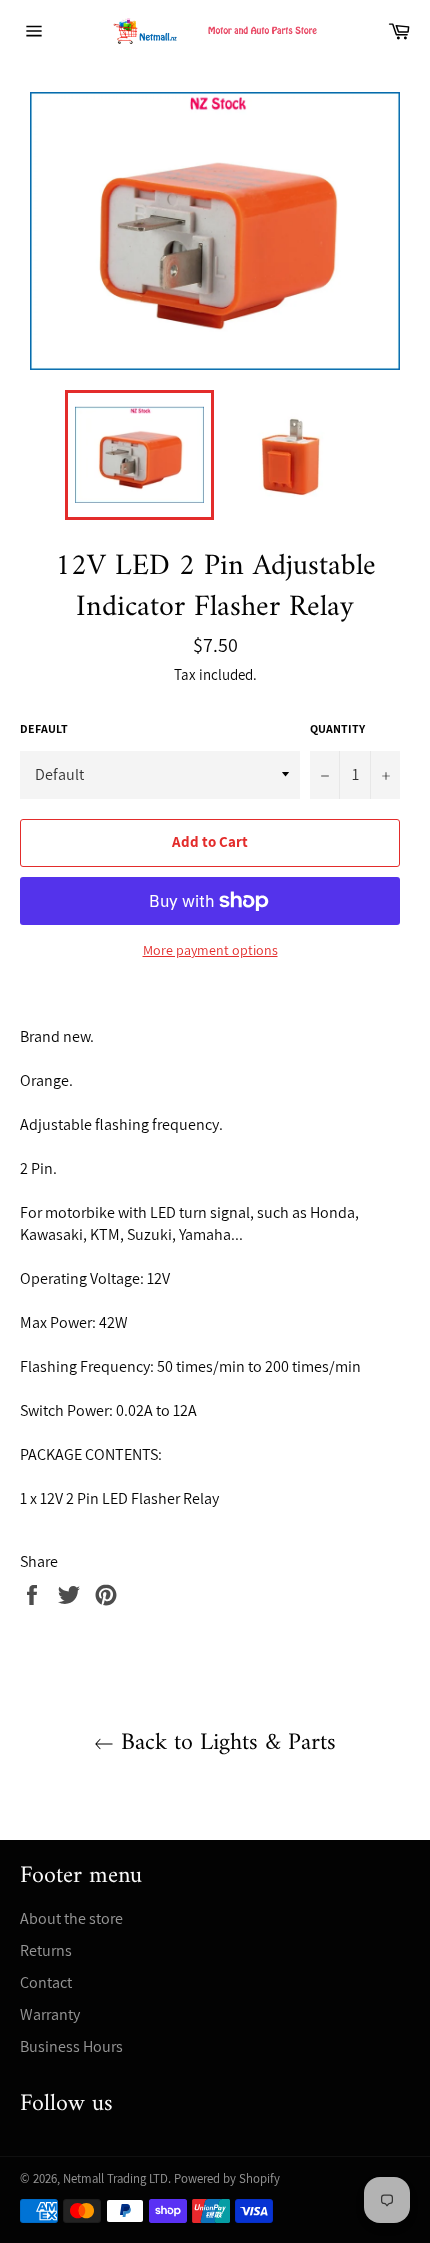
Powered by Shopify (227, 2178)
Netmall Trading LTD (115, 2178)
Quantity (337, 728)
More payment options (210, 950)
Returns (46, 1950)
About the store (71, 1918)
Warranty (50, 2014)
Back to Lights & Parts (225, 1743)
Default (44, 728)
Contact (46, 1982)
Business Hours (71, 2046)
